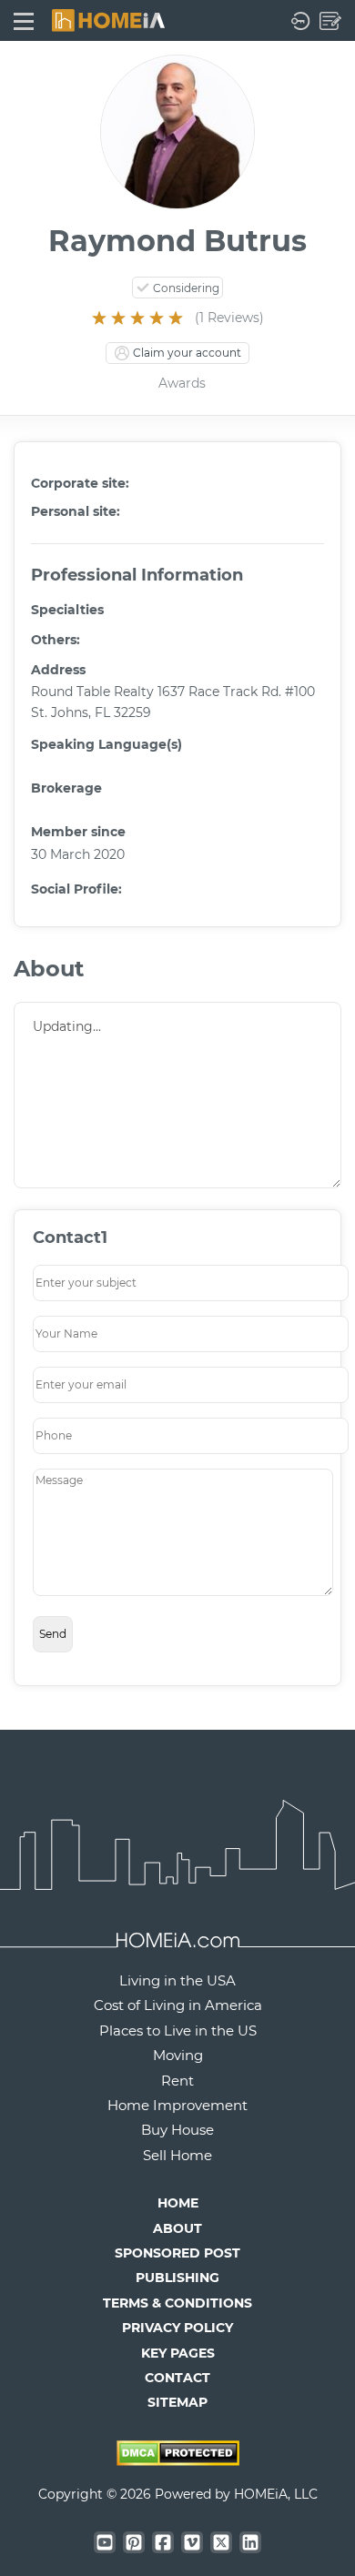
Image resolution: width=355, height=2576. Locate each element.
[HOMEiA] (108, 19)
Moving (178, 2055)
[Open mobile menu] (24, 20)
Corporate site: (80, 483)
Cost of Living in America (178, 2005)
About (177, 2228)
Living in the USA (177, 1980)
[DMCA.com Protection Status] (178, 2460)
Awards (182, 383)
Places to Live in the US (178, 2030)
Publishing (177, 2278)
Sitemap (177, 2402)
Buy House (177, 2130)
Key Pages (178, 2353)
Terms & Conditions (177, 2303)
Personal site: (76, 511)
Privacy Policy (177, 2328)
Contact (177, 2378)
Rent (177, 2081)
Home (178, 2203)
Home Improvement (177, 2105)
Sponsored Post (177, 2253)
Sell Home (177, 2155)
